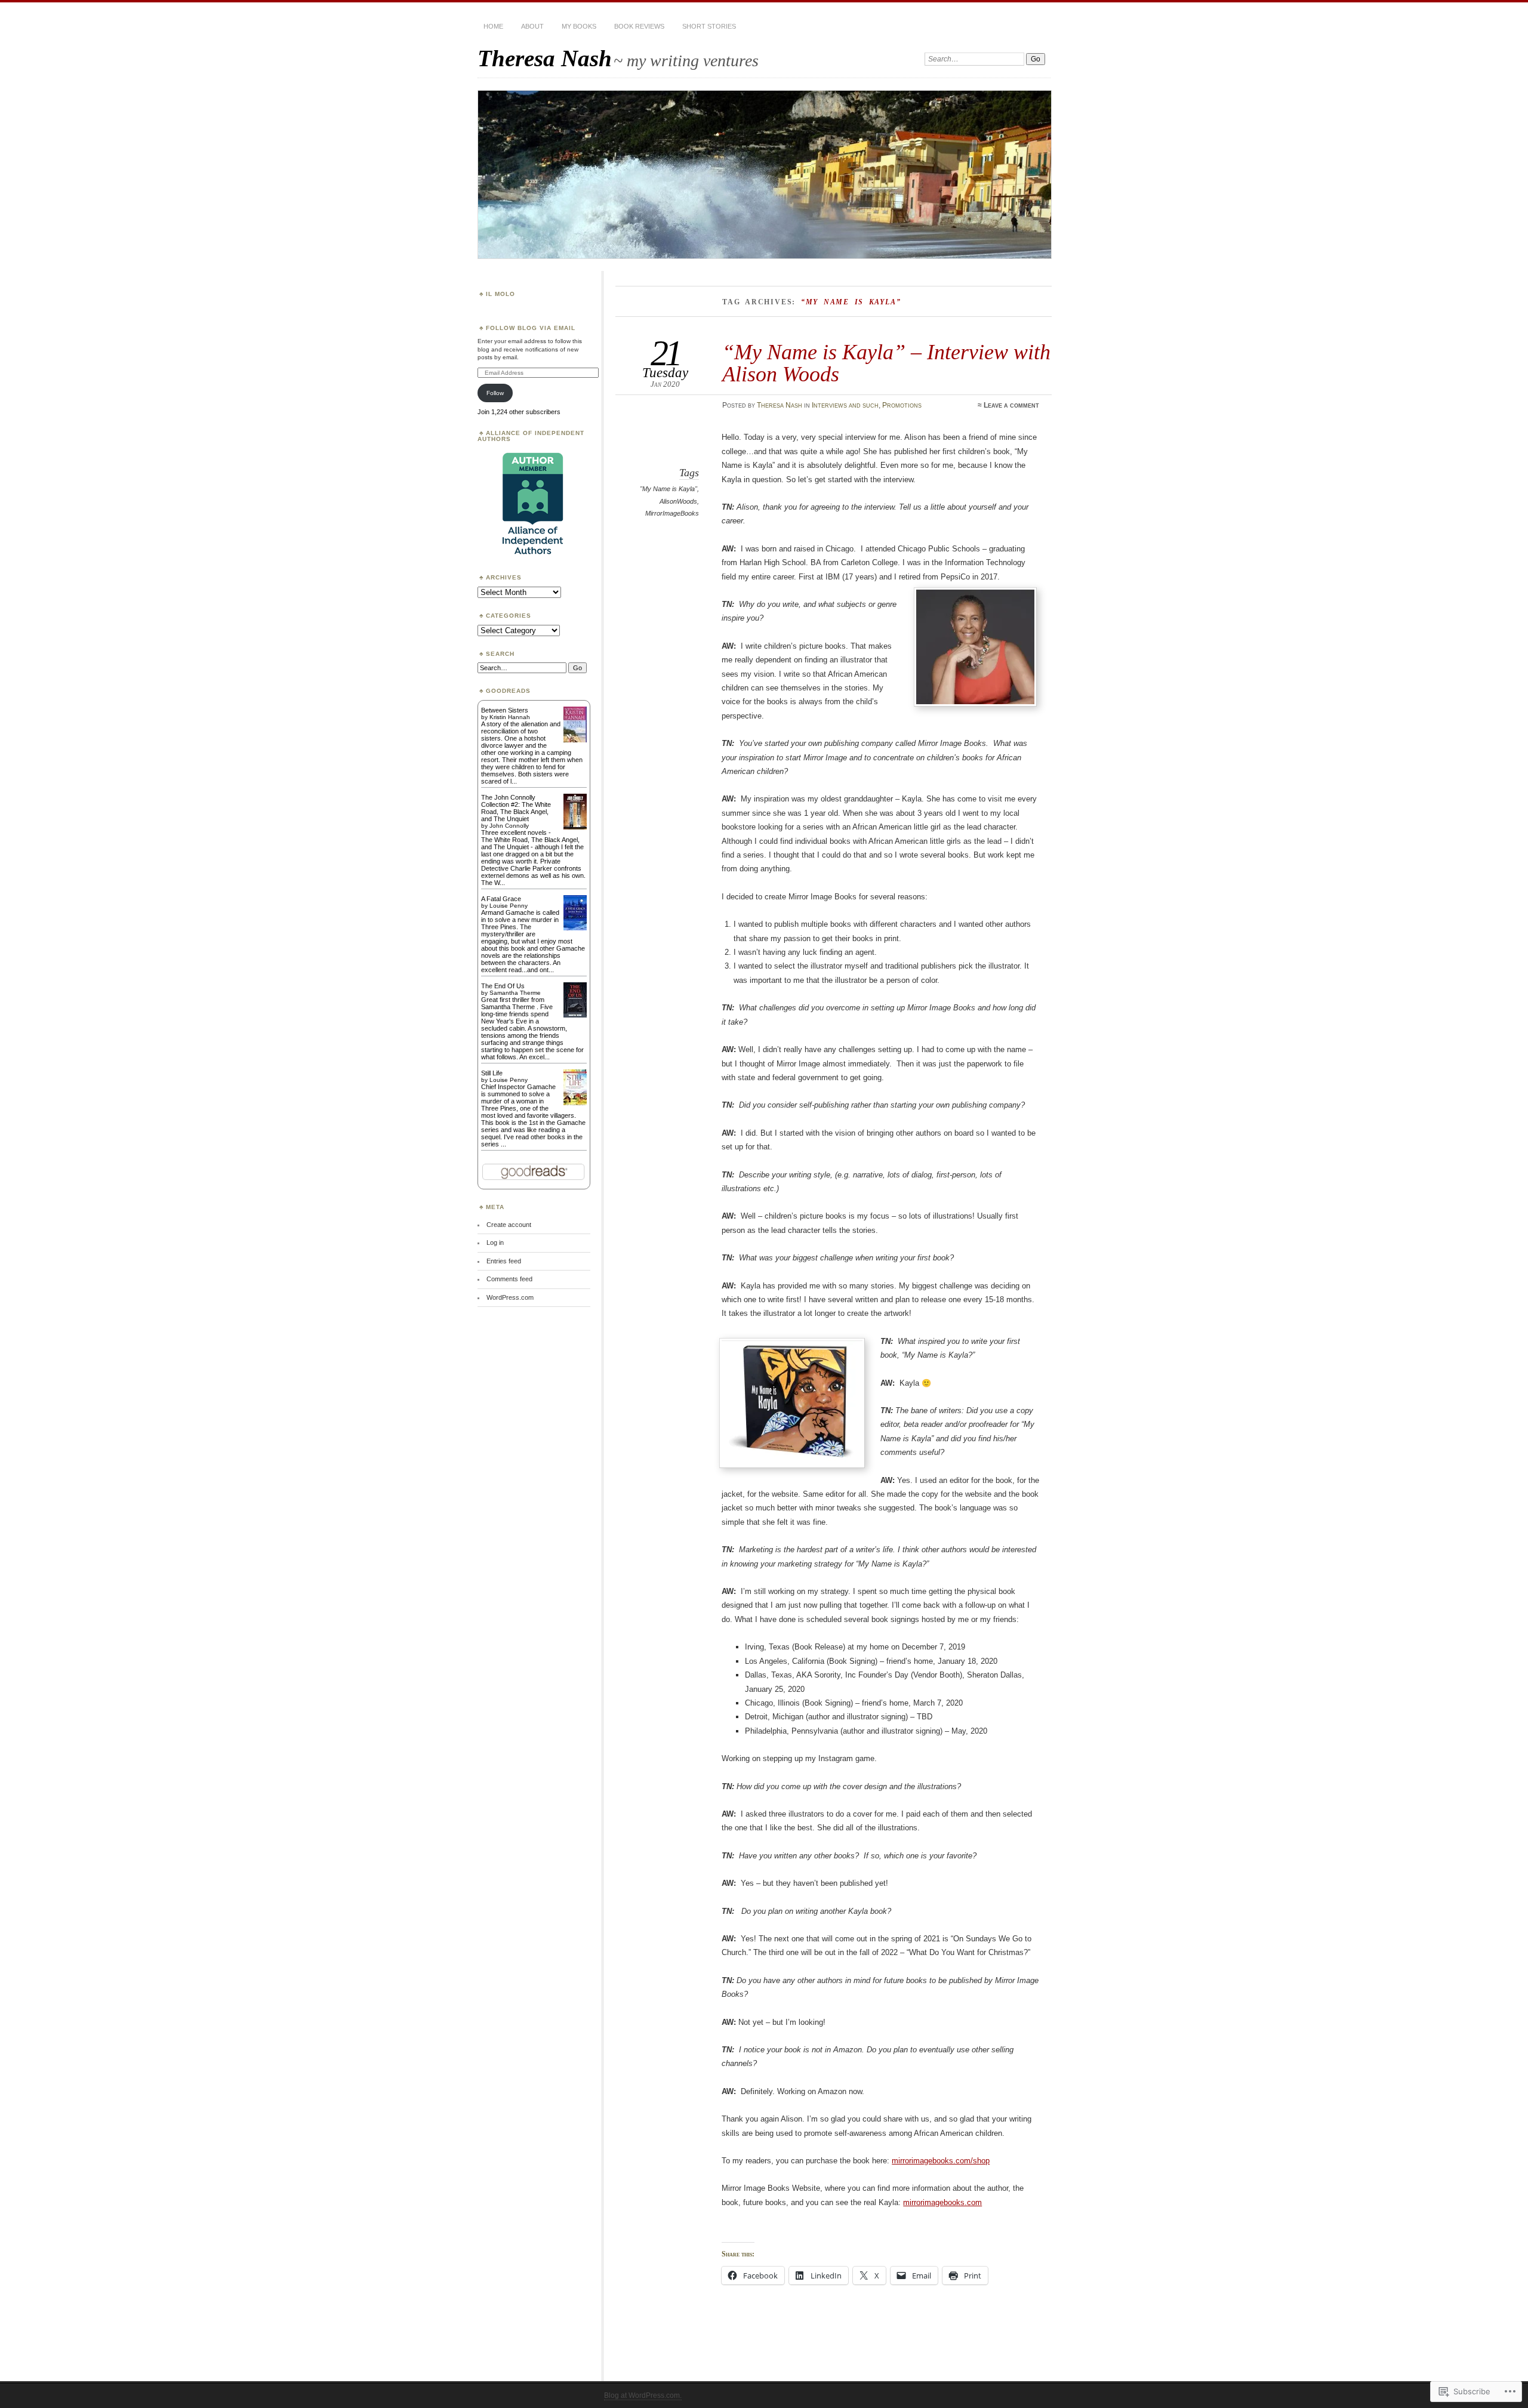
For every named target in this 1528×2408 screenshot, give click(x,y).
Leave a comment (1011, 405)
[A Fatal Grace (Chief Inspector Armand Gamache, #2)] (575, 928)
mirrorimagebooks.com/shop (941, 2161)
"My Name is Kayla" (668, 489)
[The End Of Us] (575, 1015)
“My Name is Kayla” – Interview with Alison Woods (886, 363)
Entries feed (504, 1261)
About (532, 26)
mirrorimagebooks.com (942, 2202)
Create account (509, 1225)
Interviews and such (845, 405)
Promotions (902, 405)
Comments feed (509, 1279)
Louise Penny (509, 906)
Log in (495, 1242)
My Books (579, 26)
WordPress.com (510, 1297)
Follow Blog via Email (531, 328)
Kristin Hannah (510, 717)
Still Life (492, 1073)
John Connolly (509, 826)
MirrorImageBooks (672, 513)
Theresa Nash (545, 58)
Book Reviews (639, 26)
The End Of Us (503, 986)
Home (493, 26)
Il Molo (500, 294)
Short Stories (709, 26)
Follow (495, 393)
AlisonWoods (678, 501)
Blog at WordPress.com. (643, 2395)
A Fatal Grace (501, 899)
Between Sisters (505, 710)
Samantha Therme (515, 993)
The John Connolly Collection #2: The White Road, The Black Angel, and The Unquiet (516, 808)
